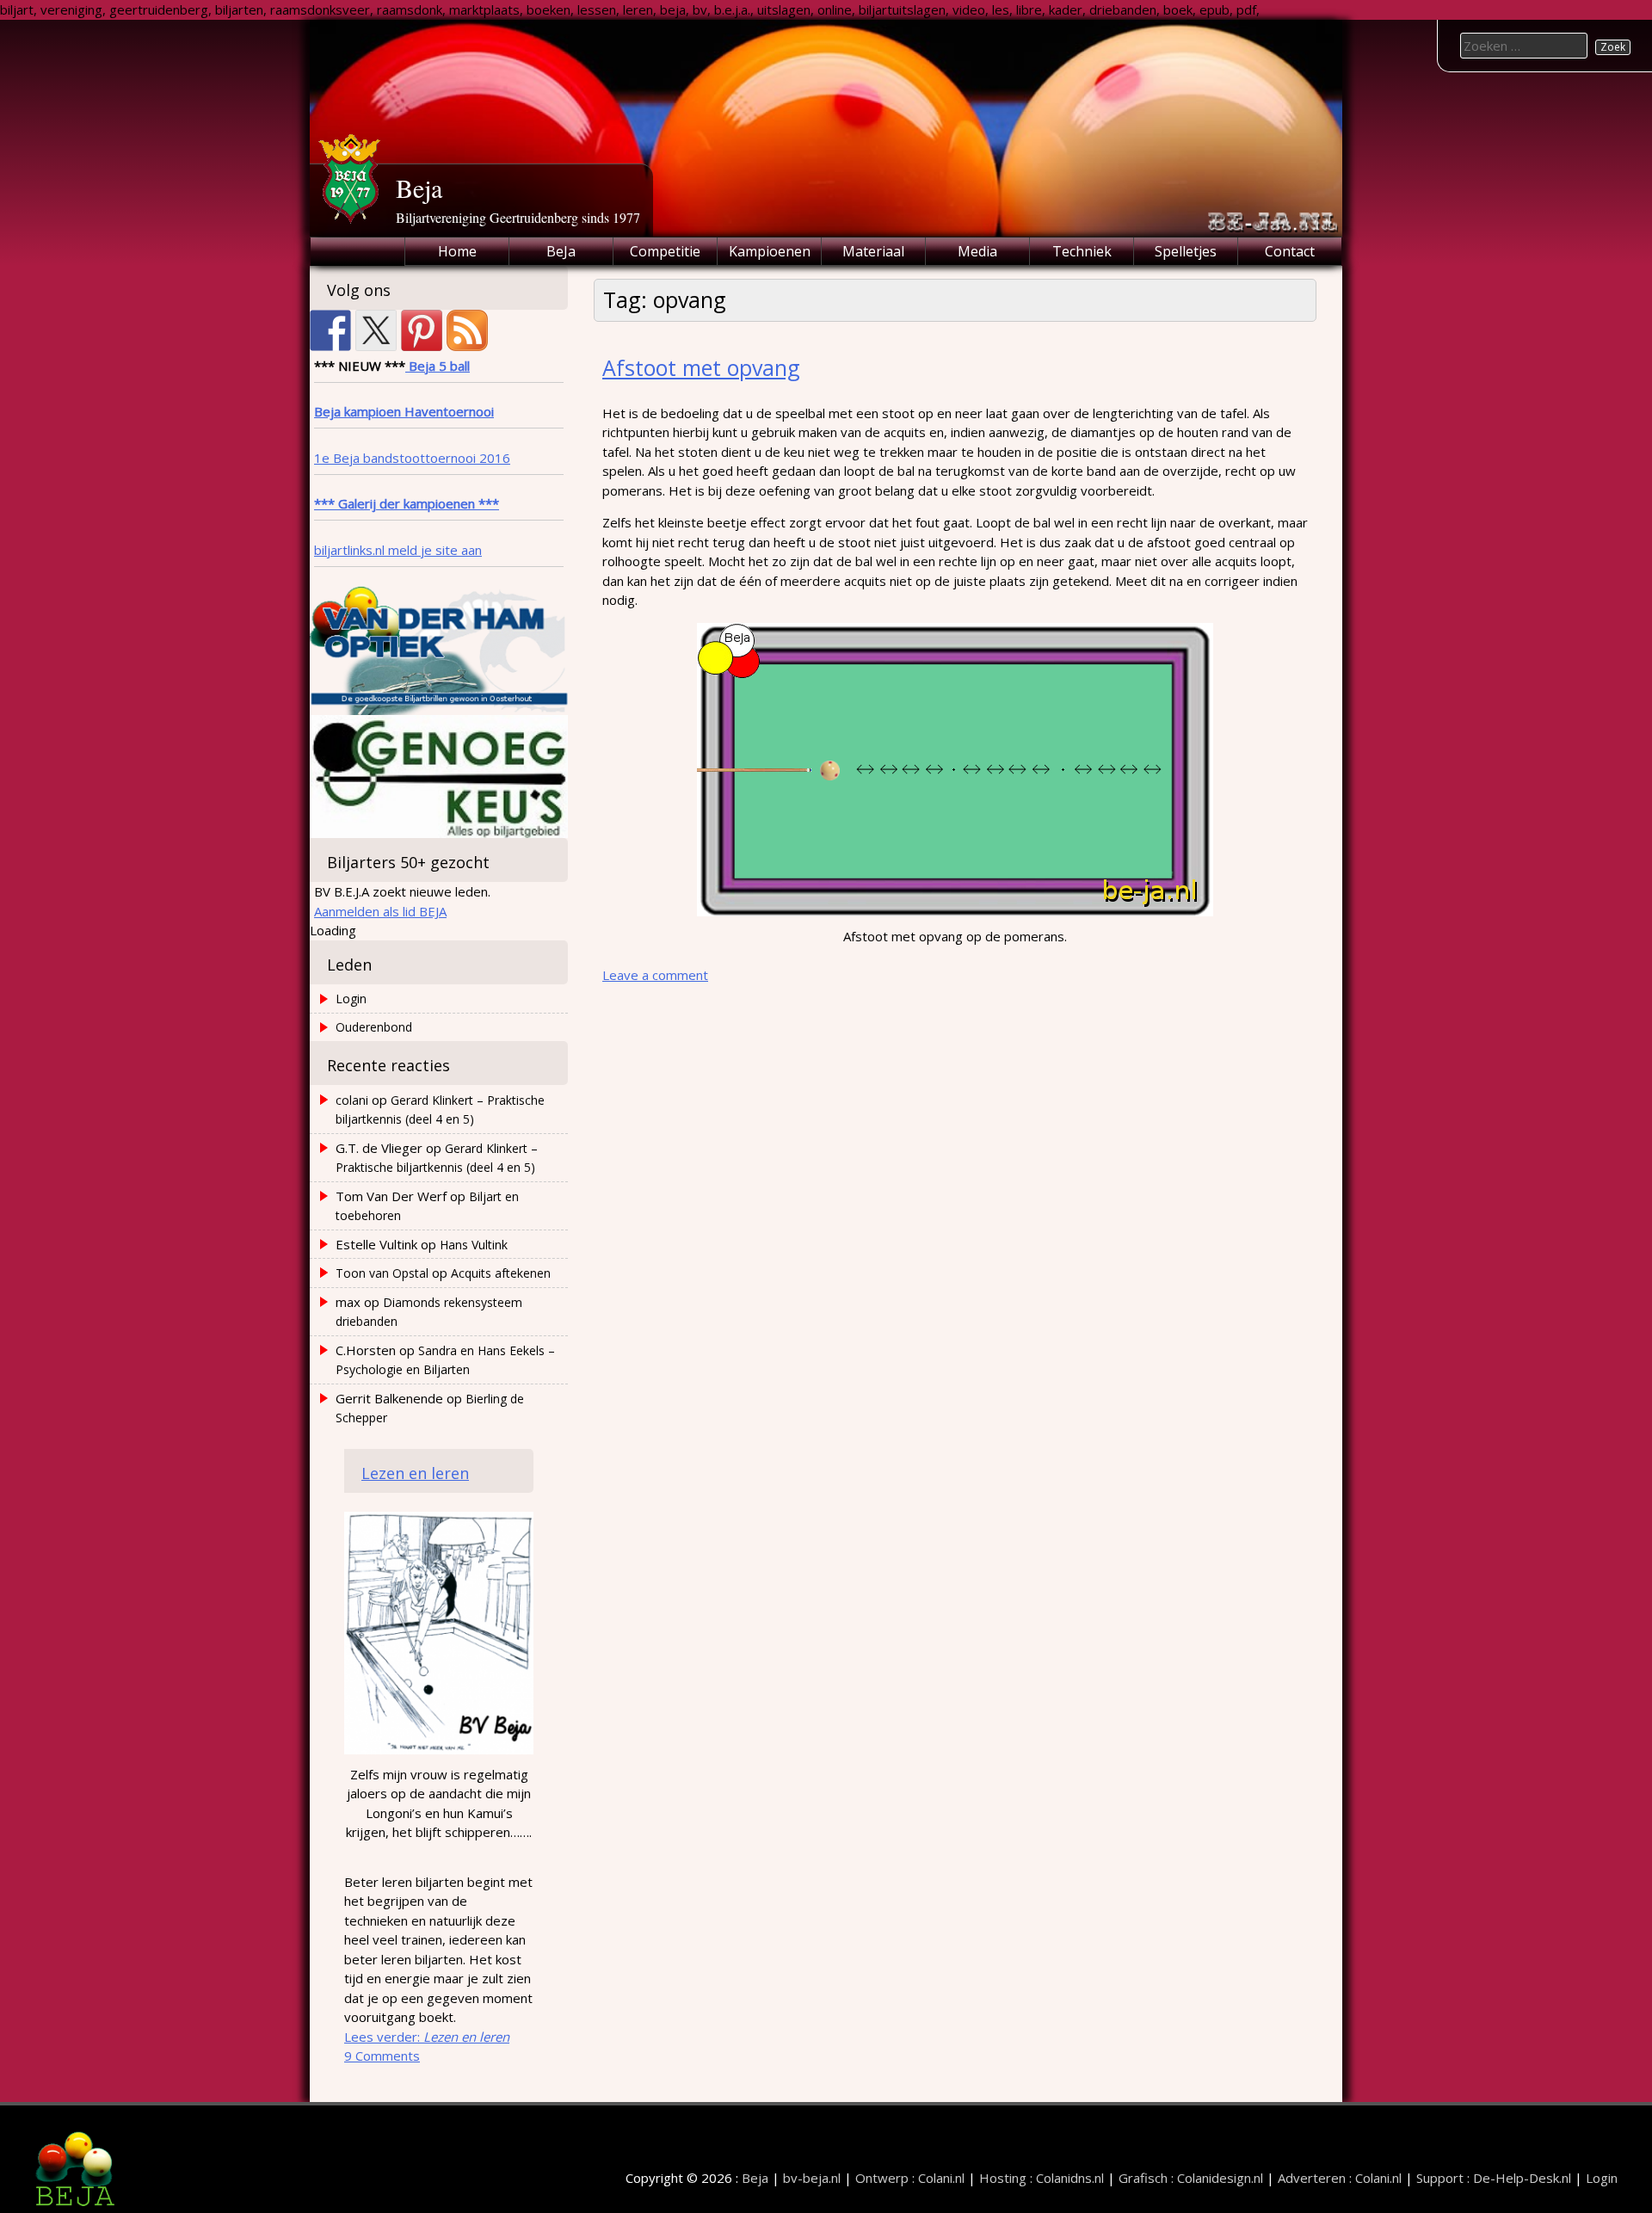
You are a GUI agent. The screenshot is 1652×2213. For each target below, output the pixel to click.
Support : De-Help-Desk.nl (1494, 2178)
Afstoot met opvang (701, 367)
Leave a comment (655, 975)
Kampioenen (770, 251)
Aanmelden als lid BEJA (380, 911)
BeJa (561, 251)
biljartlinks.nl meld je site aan (398, 550)
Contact (1290, 251)
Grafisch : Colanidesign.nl (1191, 2178)
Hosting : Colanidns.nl (1042, 2178)
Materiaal (873, 251)
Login (351, 999)
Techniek (1082, 251)
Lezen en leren (415, 1473)
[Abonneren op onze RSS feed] (467, 330)
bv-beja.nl (812, 2178)
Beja (419, 188)
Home (457, 251)
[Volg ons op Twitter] (376, 330)
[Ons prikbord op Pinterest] (422, 330)
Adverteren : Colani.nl (1340, 2178)
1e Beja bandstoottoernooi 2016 (412, 458)
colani (352, 1100)
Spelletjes (1186, 251)
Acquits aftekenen (501, 1273)
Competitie (665, 251)
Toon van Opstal (382, 1273)
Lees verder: (427, 2037)
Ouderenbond (374, 1027)
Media (977, 251)
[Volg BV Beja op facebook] (330, 330)
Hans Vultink (474, 1245)
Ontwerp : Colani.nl (910, 2178)
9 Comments (382, 2056)
